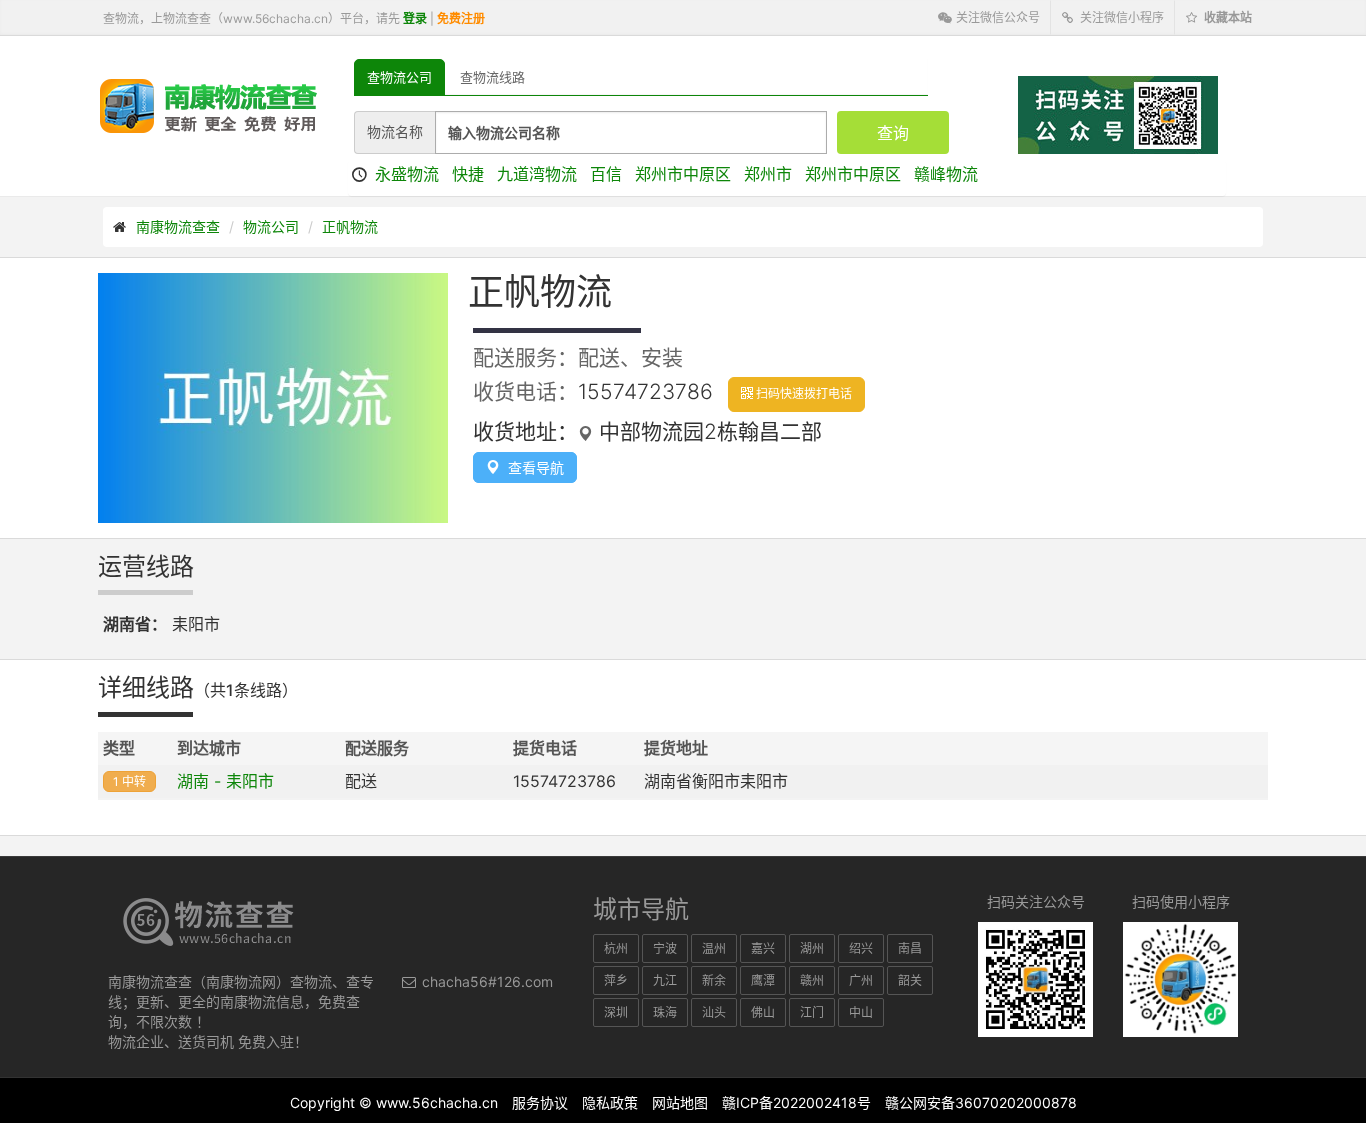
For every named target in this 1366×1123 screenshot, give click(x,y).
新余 (714, 980)
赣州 (812, 980)
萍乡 (616, 980)
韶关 (910, 980)
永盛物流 (407, 174)
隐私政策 (610, 1102)
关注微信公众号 (996, 17)
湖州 (812, 948)
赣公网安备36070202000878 (981, 1102)
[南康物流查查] (208, 105)
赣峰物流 (946, 174)
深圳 (616, 1012)
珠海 (665, 1012)
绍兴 (861, 948)
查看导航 (532, 467)
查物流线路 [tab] (492, 77)
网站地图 (680, 1102)
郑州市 (768, 174)
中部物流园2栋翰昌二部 (707, 431)
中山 (861, 1012)
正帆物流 (350, 226)
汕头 (714, 1012)
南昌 (910, 948)
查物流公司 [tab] (399, 77)
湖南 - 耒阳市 (225, 781)
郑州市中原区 (683, 174)
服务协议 (540, 1102)
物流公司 (271, 226)
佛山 (763, 1012)
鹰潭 (763, 980)
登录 (415, 18)
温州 (714, 948)
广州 (861, 980)
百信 (606, 174)
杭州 (616, 948)
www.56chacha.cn (437, 1102)
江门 (812, 1012)
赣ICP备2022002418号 (796, 1102)
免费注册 (461, 18)
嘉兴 (763, 948)
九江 (665, 980)
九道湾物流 (537, 174)
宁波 (665, 948)
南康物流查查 (178, 226)
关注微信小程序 (1120, 17)
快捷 (468, 174)
